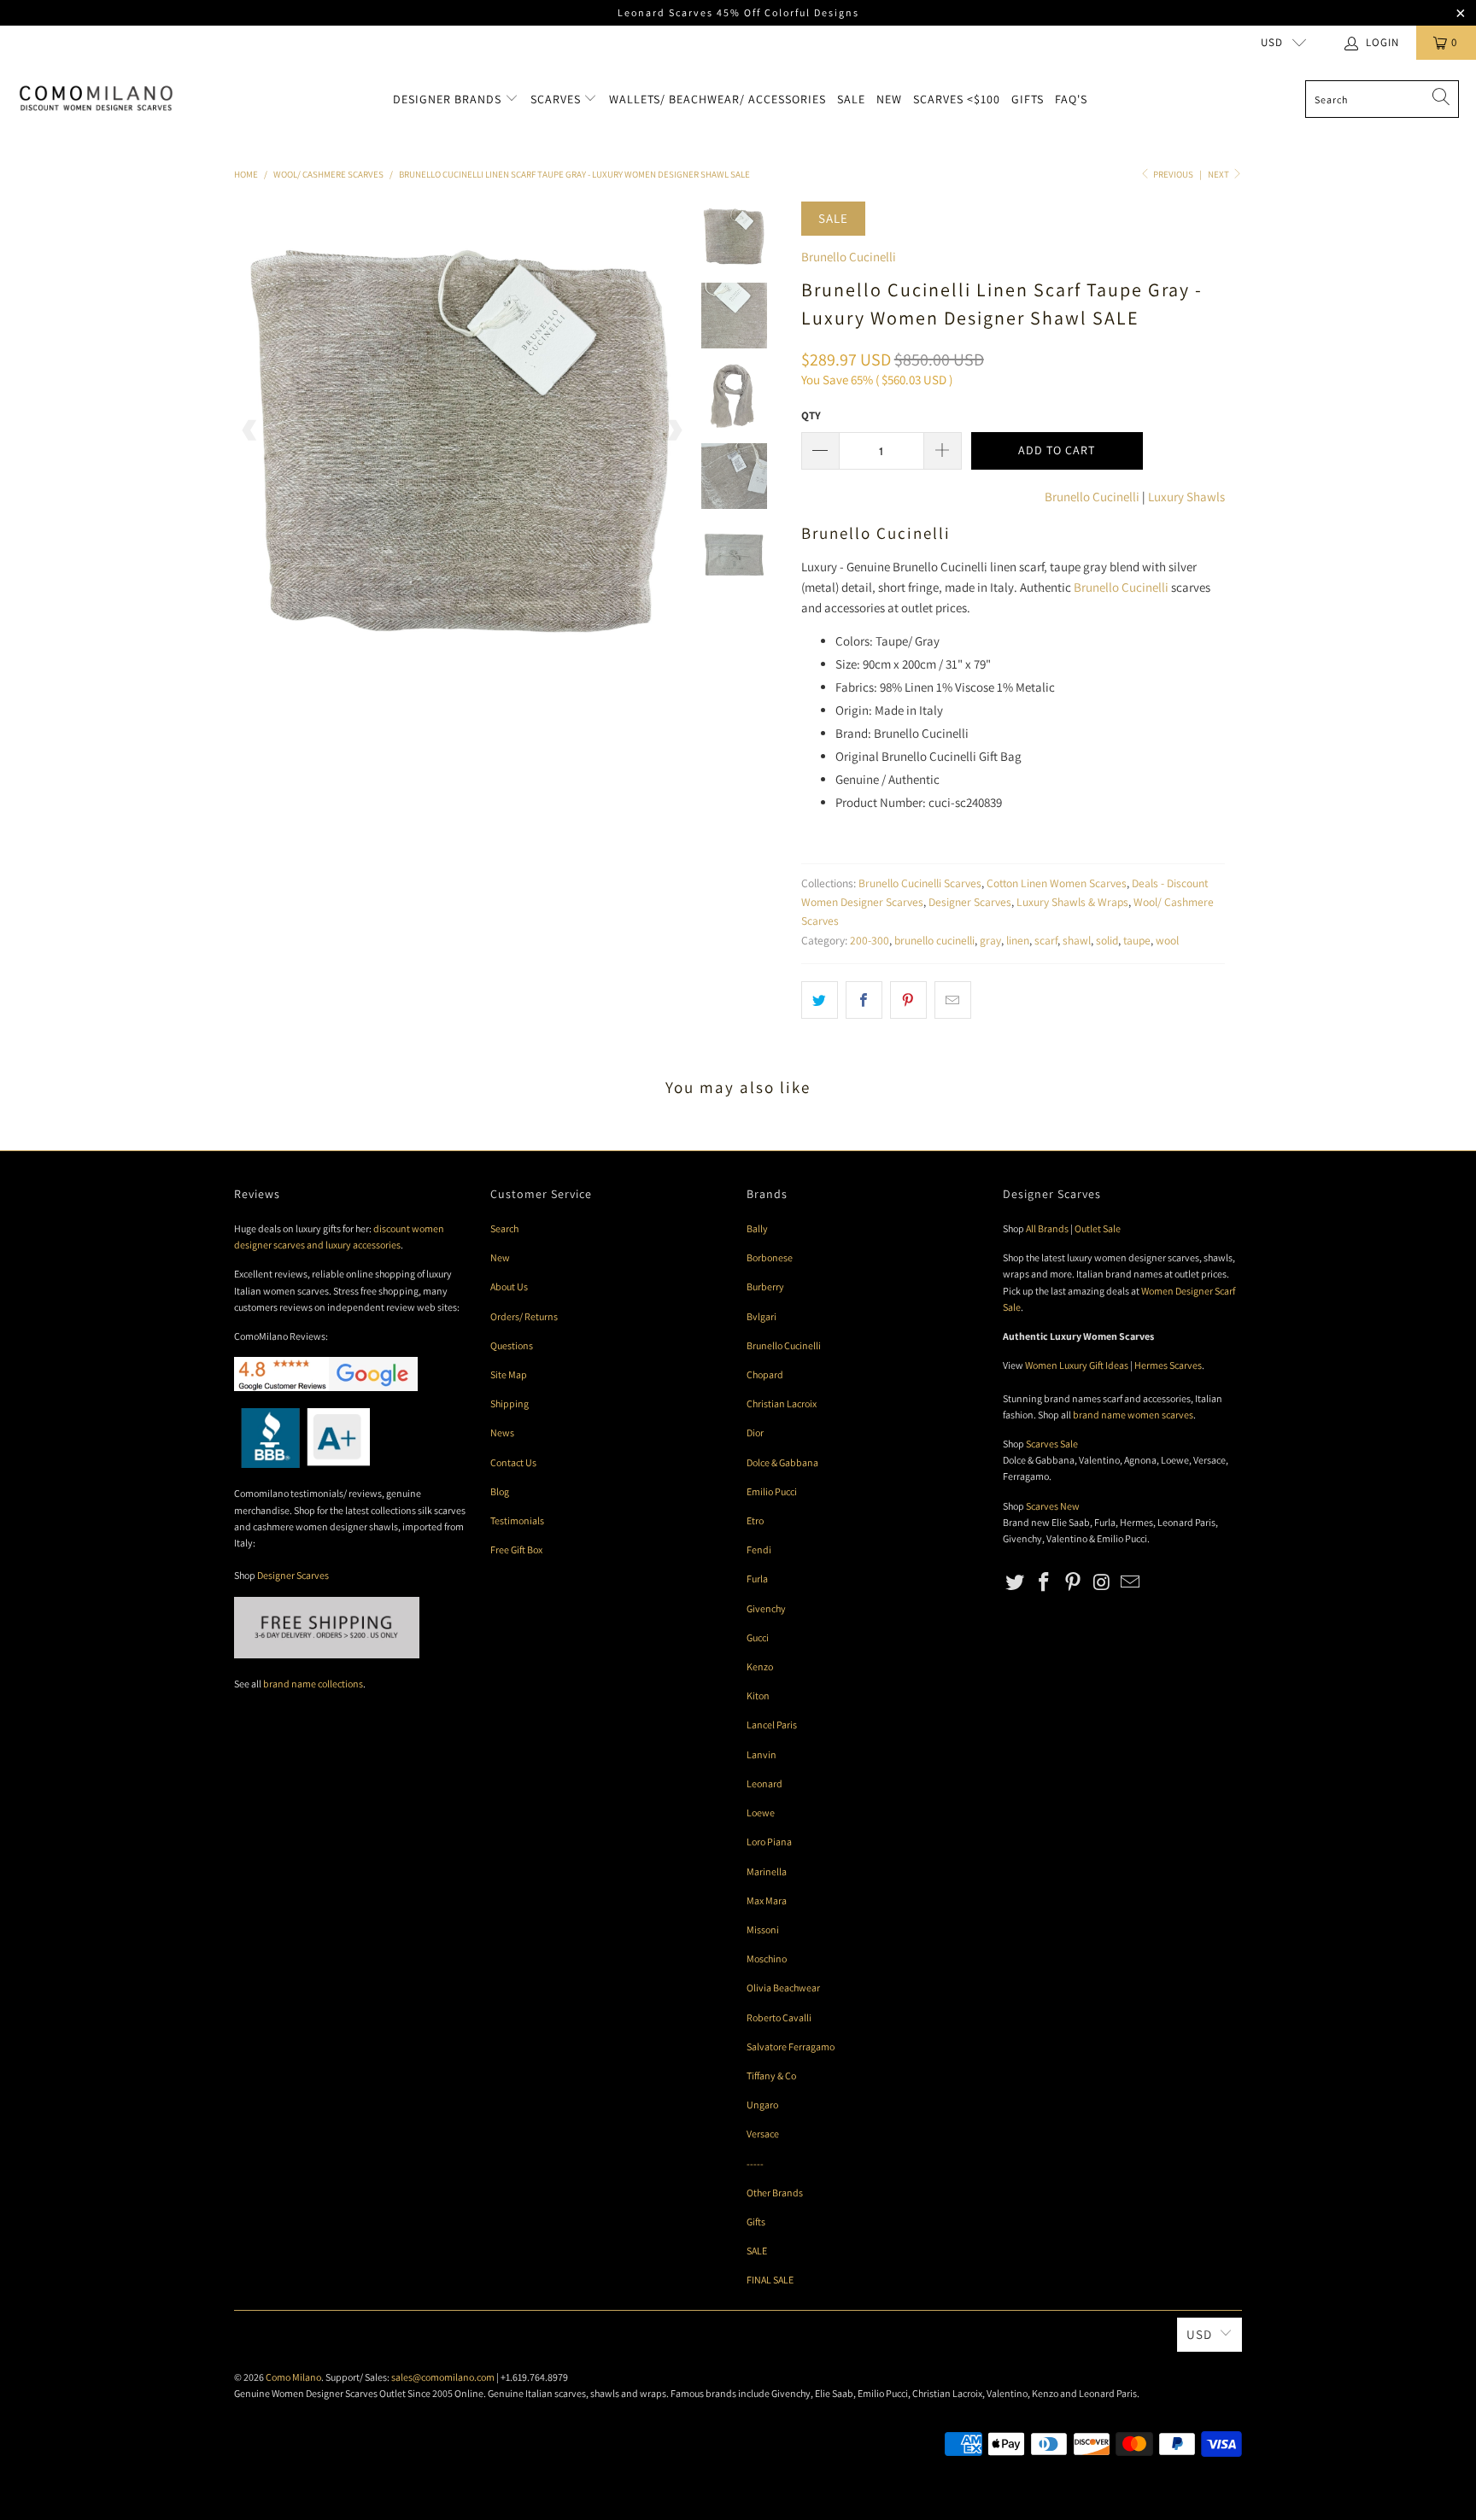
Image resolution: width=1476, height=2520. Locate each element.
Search (504, 1228)
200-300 (870, 940)
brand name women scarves (1133, 1415)
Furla (757, 1579)
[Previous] (250, 430)
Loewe (761, 1813)
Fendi (759, 1549)
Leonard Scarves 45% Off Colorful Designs (738, 12)
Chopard (765, 1374)
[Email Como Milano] (1131, 1583)
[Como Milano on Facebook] (1045, 1583)
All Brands (1047, 1228)
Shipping (510, 1403)
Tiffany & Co (771, 2076)
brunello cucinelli (934, 940)
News (502, 1432)
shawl (1077, 940)
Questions (512, 1345)
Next (1219, 174)
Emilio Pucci (772, 1491)
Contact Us (513, 1462)
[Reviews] (302, 1464)
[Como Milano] (96, 99)
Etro (755, 1520)
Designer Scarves (970, 902)
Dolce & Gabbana (782, 1462)
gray (990, 940)
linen (1018, 940)
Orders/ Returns (524, 1316)
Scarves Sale (1052, 1444)
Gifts (1028, 99)
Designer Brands (449, 99)
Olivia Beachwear (783, 1988)
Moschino (767, 1959)
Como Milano (293, 2377)
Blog (500, 1491)
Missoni (763, 1929)
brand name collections (313, 1684)
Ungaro (762, 2105)
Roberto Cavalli (779, 2017)
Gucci (758, 1637)
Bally (757, 1228)
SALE (757, 2251)
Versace (763, 2134)
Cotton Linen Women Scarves (1057, 883)
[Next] (674, 430)
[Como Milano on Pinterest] (1073, 1583)
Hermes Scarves (1168, 1365)
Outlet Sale (1098, 1228)
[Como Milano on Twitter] (1016, 1583)
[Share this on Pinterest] (908, 1000)
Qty (811, 415)
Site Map (509, 1374)
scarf (1046, 940)
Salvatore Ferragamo (791, 2046)
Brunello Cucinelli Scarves (920, 883)
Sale (851, 99)
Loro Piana (769, 1842)
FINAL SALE (770, 2280)
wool (1167, 940)
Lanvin (761, 1754)
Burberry (765, 1286)
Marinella (767, 1871)
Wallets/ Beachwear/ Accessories (717, 99)
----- (755, 2163)
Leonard (764, 1783)
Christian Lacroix (782, 1403)
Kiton (758, 1696)
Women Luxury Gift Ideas (1077, 1365)
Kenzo (760, 1666)
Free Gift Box (516, 1549)
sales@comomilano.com (443, 2377)
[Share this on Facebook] (864, 1000)
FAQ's (1071, 99)
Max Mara (767, 1900)
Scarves (557, 99)
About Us (509, 1286)
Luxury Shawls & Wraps (1072, 902)
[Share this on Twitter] (820, 1000)
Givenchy (766, 1608)
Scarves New (1053, 1506)
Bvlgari (761, 1316)
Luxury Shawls (1186, 497)
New (889, 99)
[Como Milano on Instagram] (1102, 1583)
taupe (1137, 940)
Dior (755, 1432)
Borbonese (770, 1257)
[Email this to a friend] (953, 1000)
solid (1107, 940)
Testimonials (517, 1520)
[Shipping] (327, 1655)
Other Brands (775, 2193)
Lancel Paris (772, 1725)
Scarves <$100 (957, 99)
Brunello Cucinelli (849, 257)
